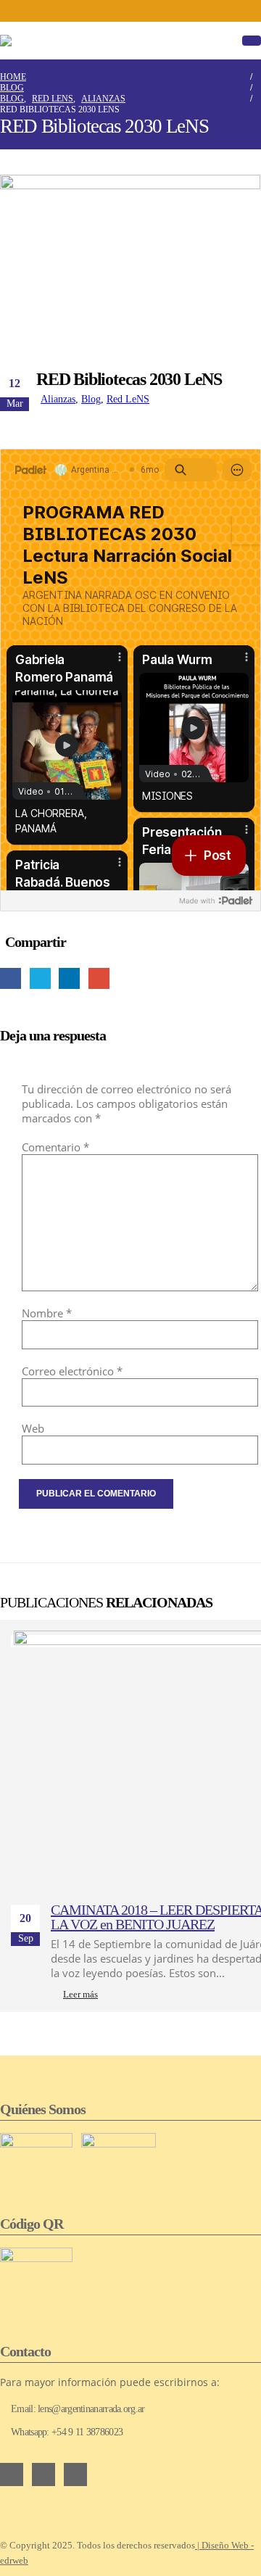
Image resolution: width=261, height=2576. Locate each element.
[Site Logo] (43, 41)
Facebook (11, 978)
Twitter (40, 978)
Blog (91, 399)
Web (33, 1428)
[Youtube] (130, 11)
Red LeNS (128, 399)
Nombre (47, 1313)
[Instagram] (154, 11)
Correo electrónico (72, 1371)
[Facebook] (107, 11)
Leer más (80, 1995)
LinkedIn (69, 978)
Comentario (55, 1147)
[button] (252, 41)
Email (99, 978)
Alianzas (58, 399)
